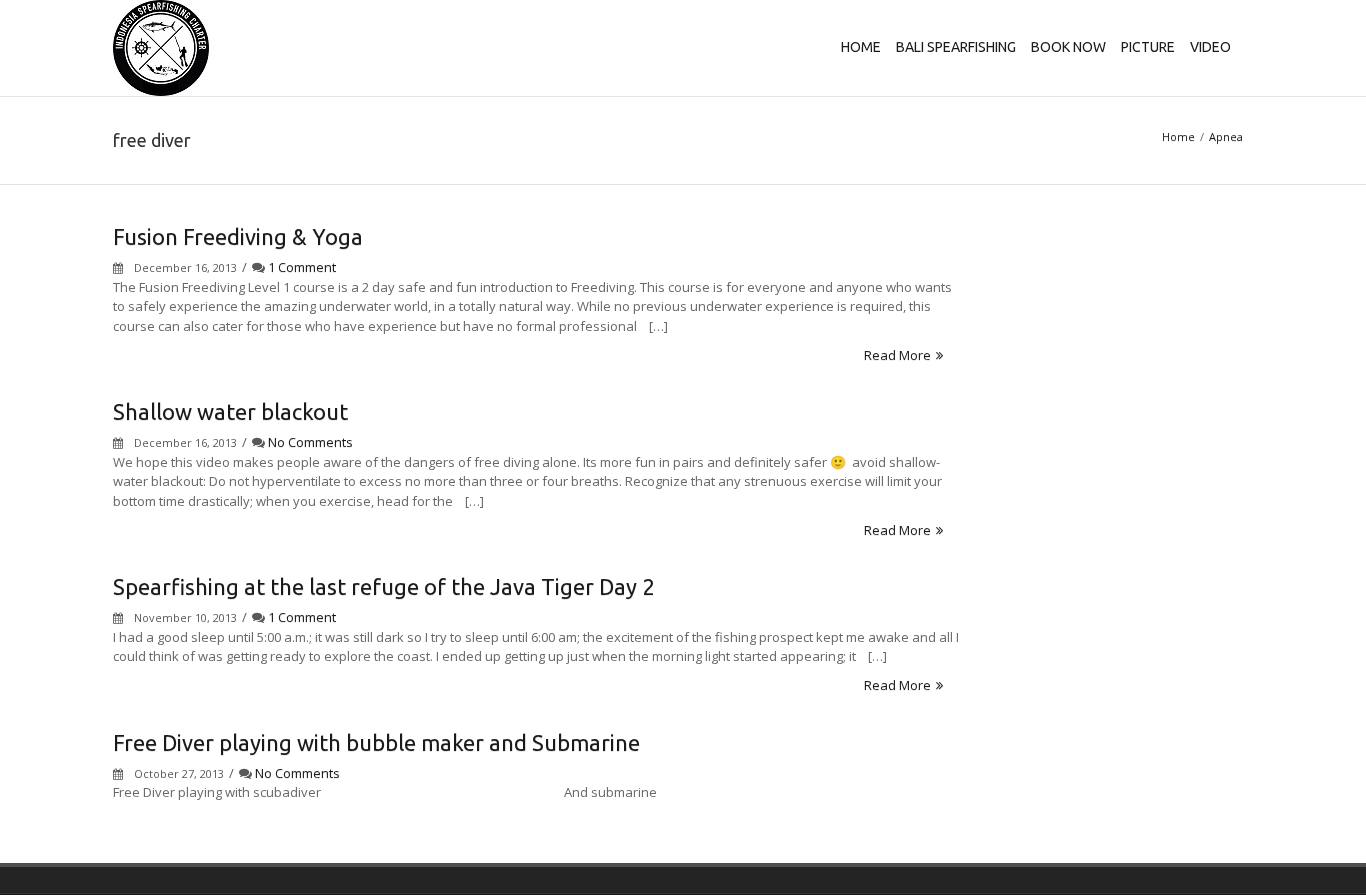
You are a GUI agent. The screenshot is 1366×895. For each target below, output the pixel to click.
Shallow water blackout (230, 411)
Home (1178, 136)
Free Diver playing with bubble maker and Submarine (376, 742)
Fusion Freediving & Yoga (238, 236)
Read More (897, 355)
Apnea (1226, 136)
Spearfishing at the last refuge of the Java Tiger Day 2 (383, 586)
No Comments (310, 442)
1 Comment (302, 267)
